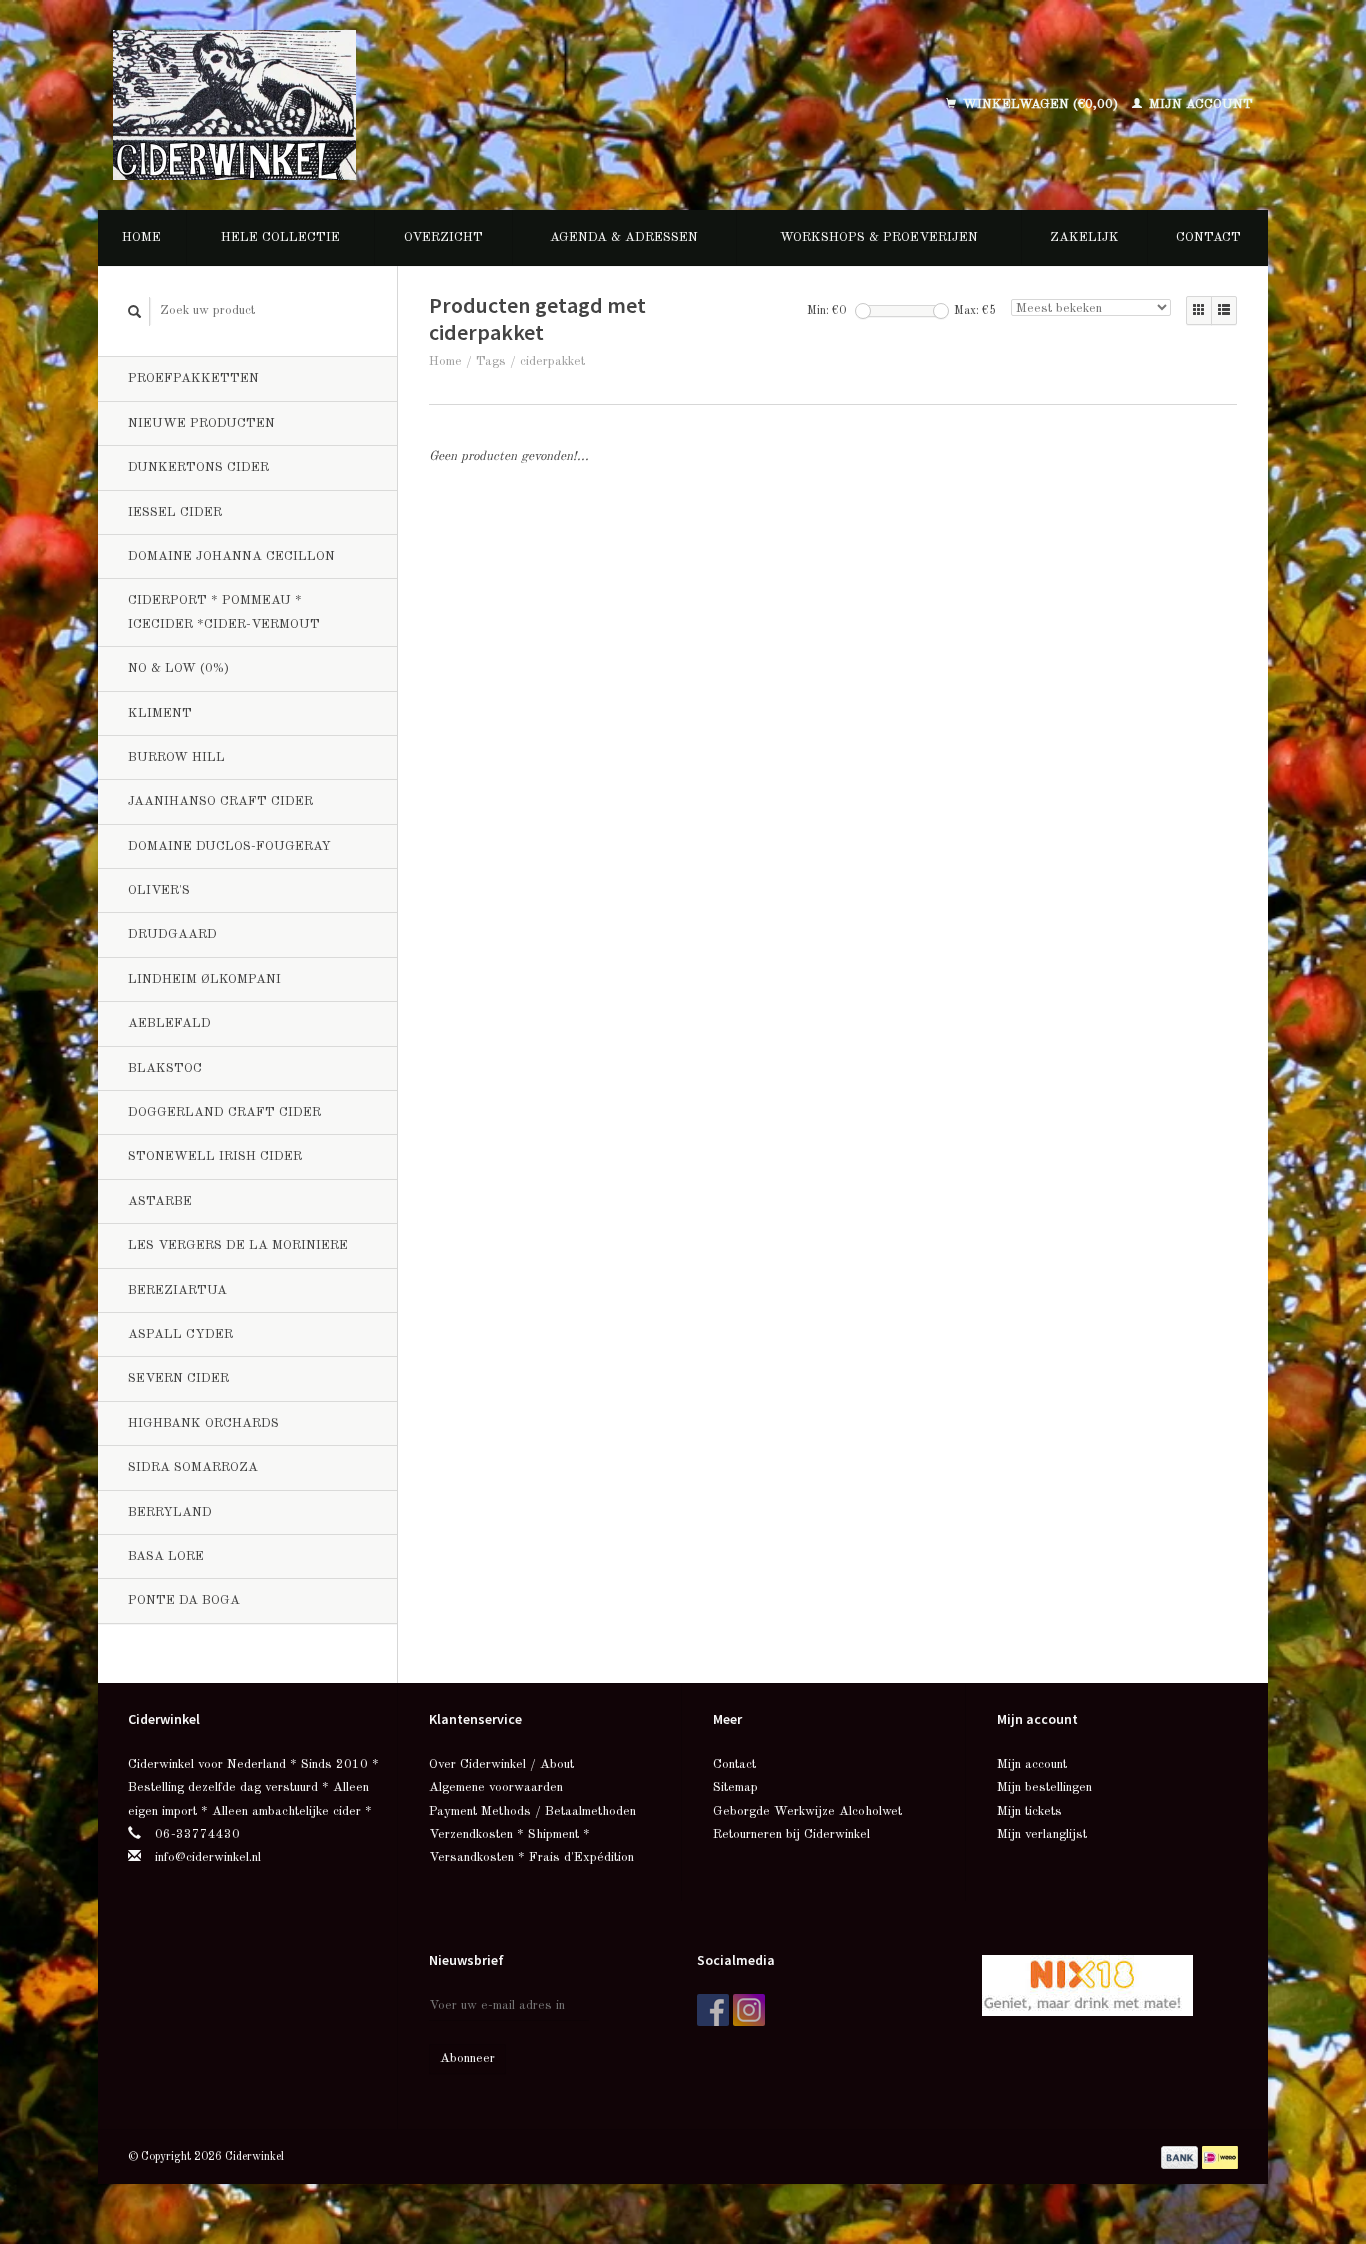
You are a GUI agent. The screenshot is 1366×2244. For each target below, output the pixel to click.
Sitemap (735, 1787)
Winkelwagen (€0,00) (1040, 104)
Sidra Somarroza (193, 1467)
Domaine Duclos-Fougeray (229, 846)
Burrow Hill (176, 757)
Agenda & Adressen (624, 237)
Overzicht (443, 237)
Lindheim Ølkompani (204, 979)
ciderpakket (552, 361)
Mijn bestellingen (1044, 1787)
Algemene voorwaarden (496, 1787)
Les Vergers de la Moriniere (238, 1245)
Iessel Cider (175, 512)
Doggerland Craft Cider (224, 1112)
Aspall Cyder (180, 1334)
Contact (1208, 237)
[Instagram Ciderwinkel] (749, 2010)
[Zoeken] (135, 311)
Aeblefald (169, 1023)
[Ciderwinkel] (365, 105)
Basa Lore (166, 1556)
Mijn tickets (1029, 1811)
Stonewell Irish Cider (215, 1156)
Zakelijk (1084, 237)
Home (141, 237)
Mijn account (1199, 104)
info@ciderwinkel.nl (208, 1857)
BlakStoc (165, 1068)
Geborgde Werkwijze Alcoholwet (807, 1811)
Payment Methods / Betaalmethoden (532, 1811)
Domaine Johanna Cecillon (231, 556)
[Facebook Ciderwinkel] (713, 2010)
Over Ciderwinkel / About (501, 1764)
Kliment (160, 713)
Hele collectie (280, 237)
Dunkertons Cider (198, 467)
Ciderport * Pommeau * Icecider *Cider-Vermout (224, 612)
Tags (491, 361)
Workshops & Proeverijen (879, 237)
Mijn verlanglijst (1042, 1834)
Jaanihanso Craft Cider (220, 801)
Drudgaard (172, 934)
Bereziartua (177, 1290)
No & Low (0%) (178, 668)
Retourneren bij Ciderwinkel (791, 1834)
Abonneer (467, 2058)
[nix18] (1087, 1984)
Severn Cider (178, 1378)
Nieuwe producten (201, 423)
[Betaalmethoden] (1181, 2156)
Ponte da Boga (184, 1600)
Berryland (170, 1512)
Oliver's (159, 890)
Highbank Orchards (203, 1423)
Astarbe (160, 1201)
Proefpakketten (193, 378)
